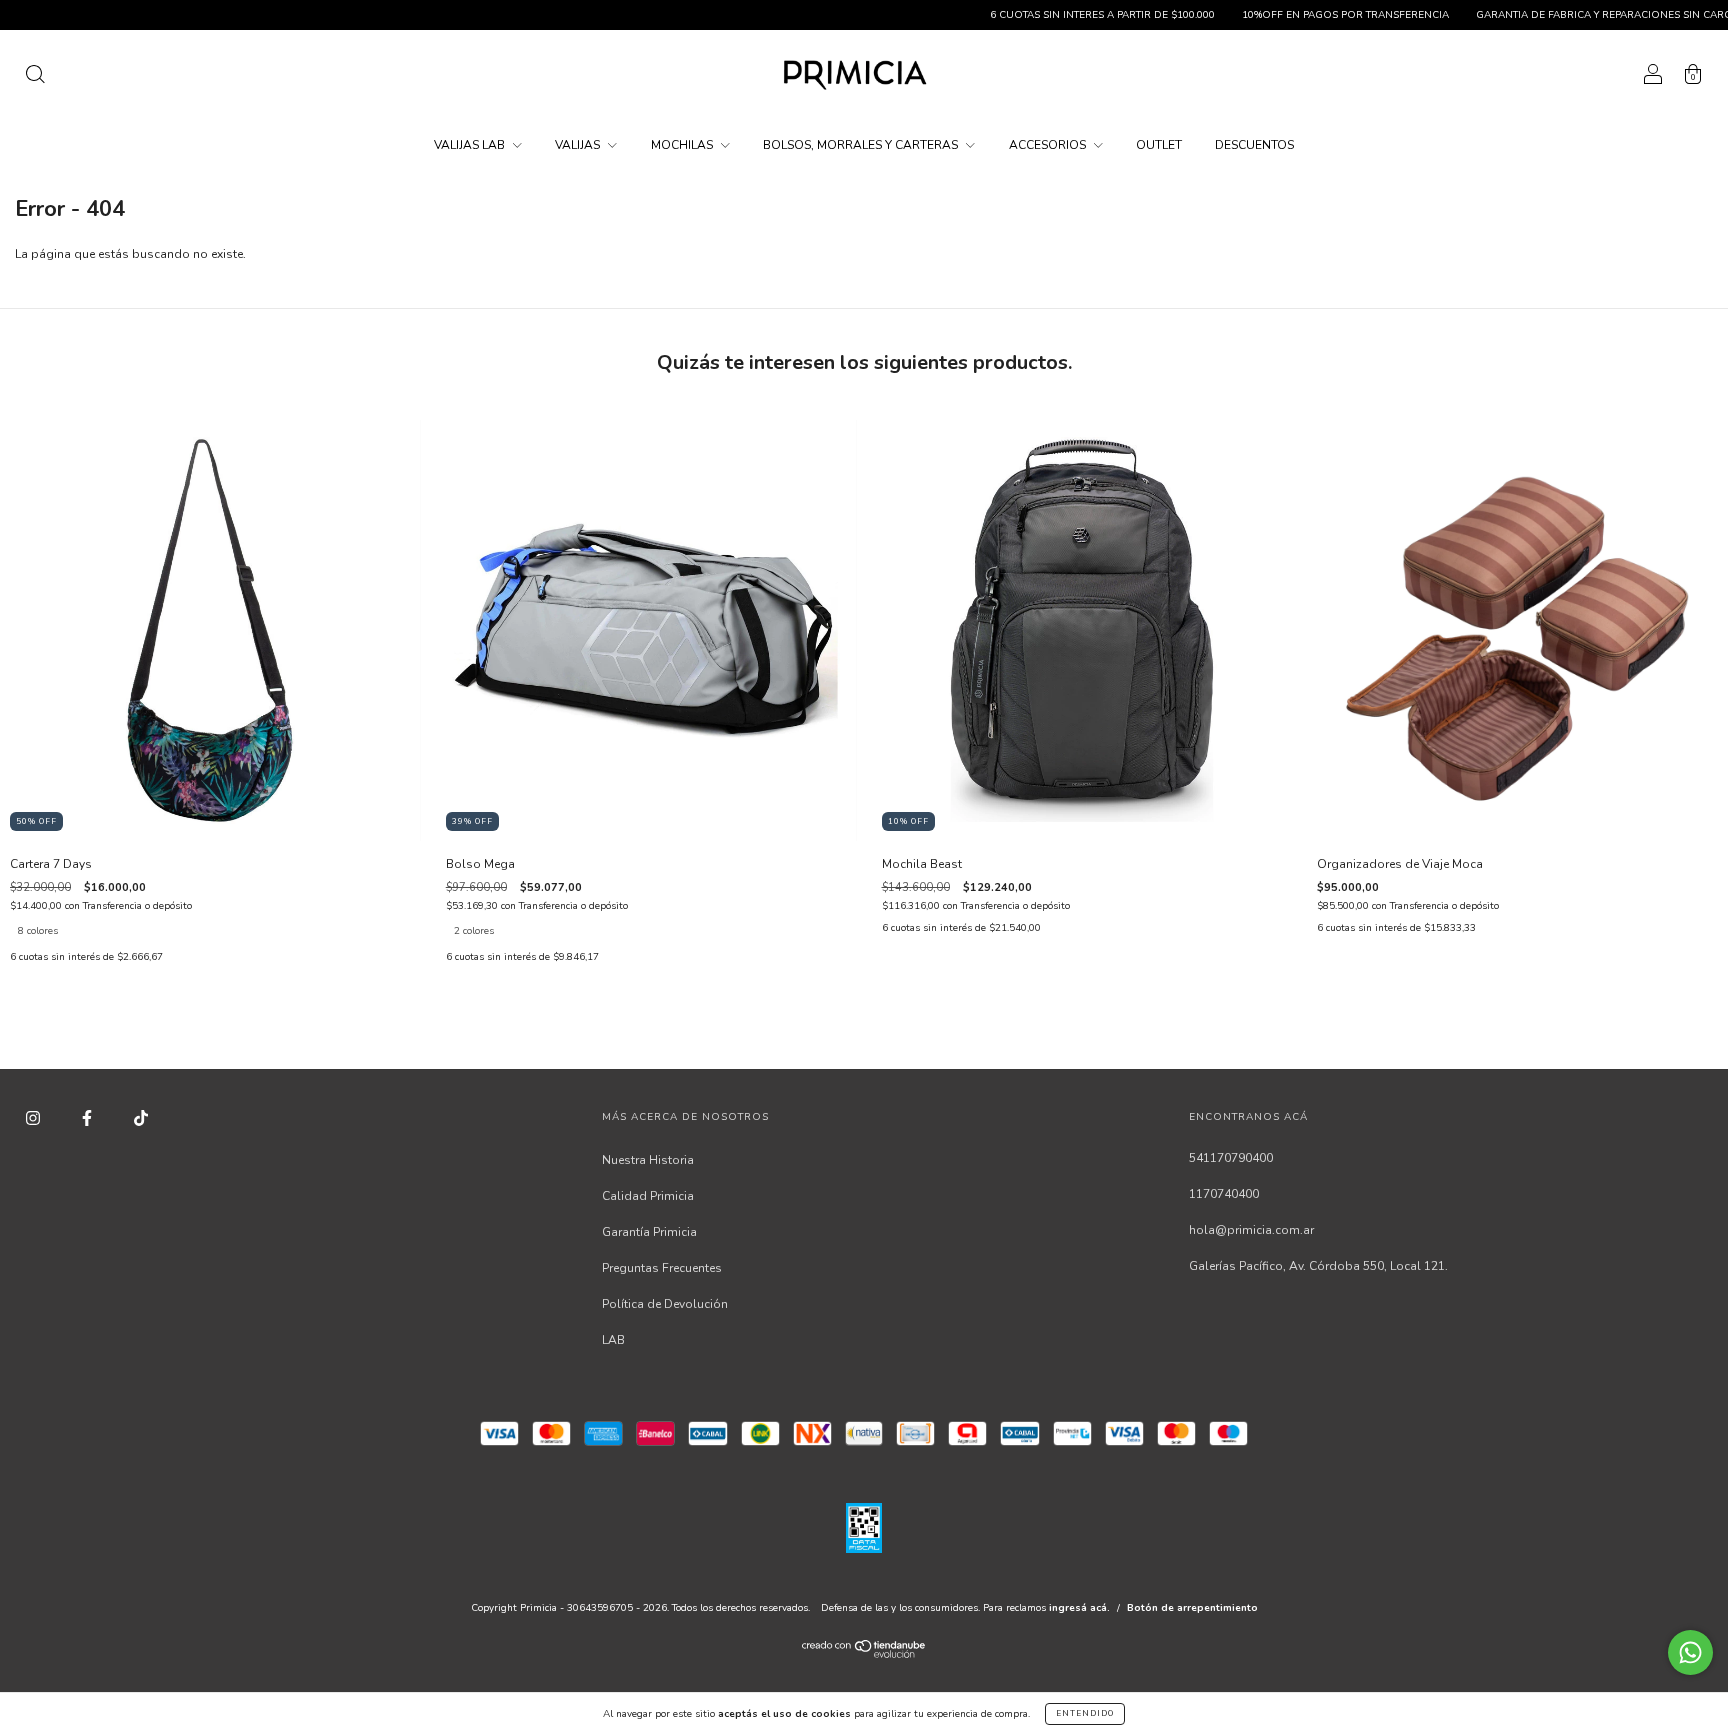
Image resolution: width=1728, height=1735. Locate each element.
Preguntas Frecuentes (662, 1268)
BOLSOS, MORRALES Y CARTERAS (862, 145)
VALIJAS (579, 145)
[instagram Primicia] (34, 1118)
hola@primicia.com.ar (1251, 1230)
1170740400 (1224, 1194)
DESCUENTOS (1254, 145)
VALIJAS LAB (471, 145)
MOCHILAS (683, 145)
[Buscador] (35, 78)
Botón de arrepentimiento (1192, 1608)
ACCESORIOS (1049, 145)
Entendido (1085, 1713)
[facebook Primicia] (88, 1118)
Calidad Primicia (648, 1196)
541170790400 (1231, 1158)
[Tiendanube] (864, 1654)
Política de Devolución (665, 1304)
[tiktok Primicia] (141, 1118)
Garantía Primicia (649, 1232)
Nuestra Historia (648, 1160)
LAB (613, 1340)
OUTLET (1159, 145)
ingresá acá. (1079, 1608)
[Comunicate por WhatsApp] (1690, 1652)
